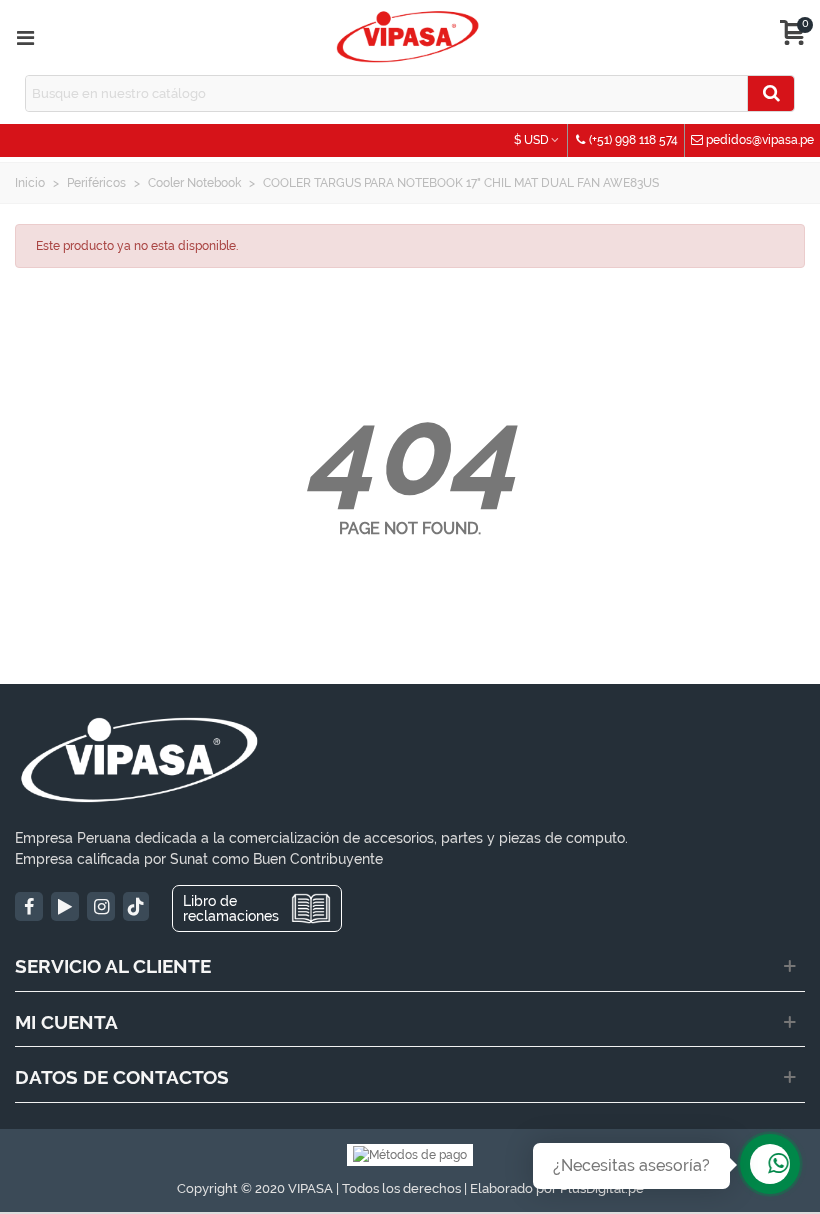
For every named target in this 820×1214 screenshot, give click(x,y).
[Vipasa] (407, 37)
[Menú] (25, 38)
